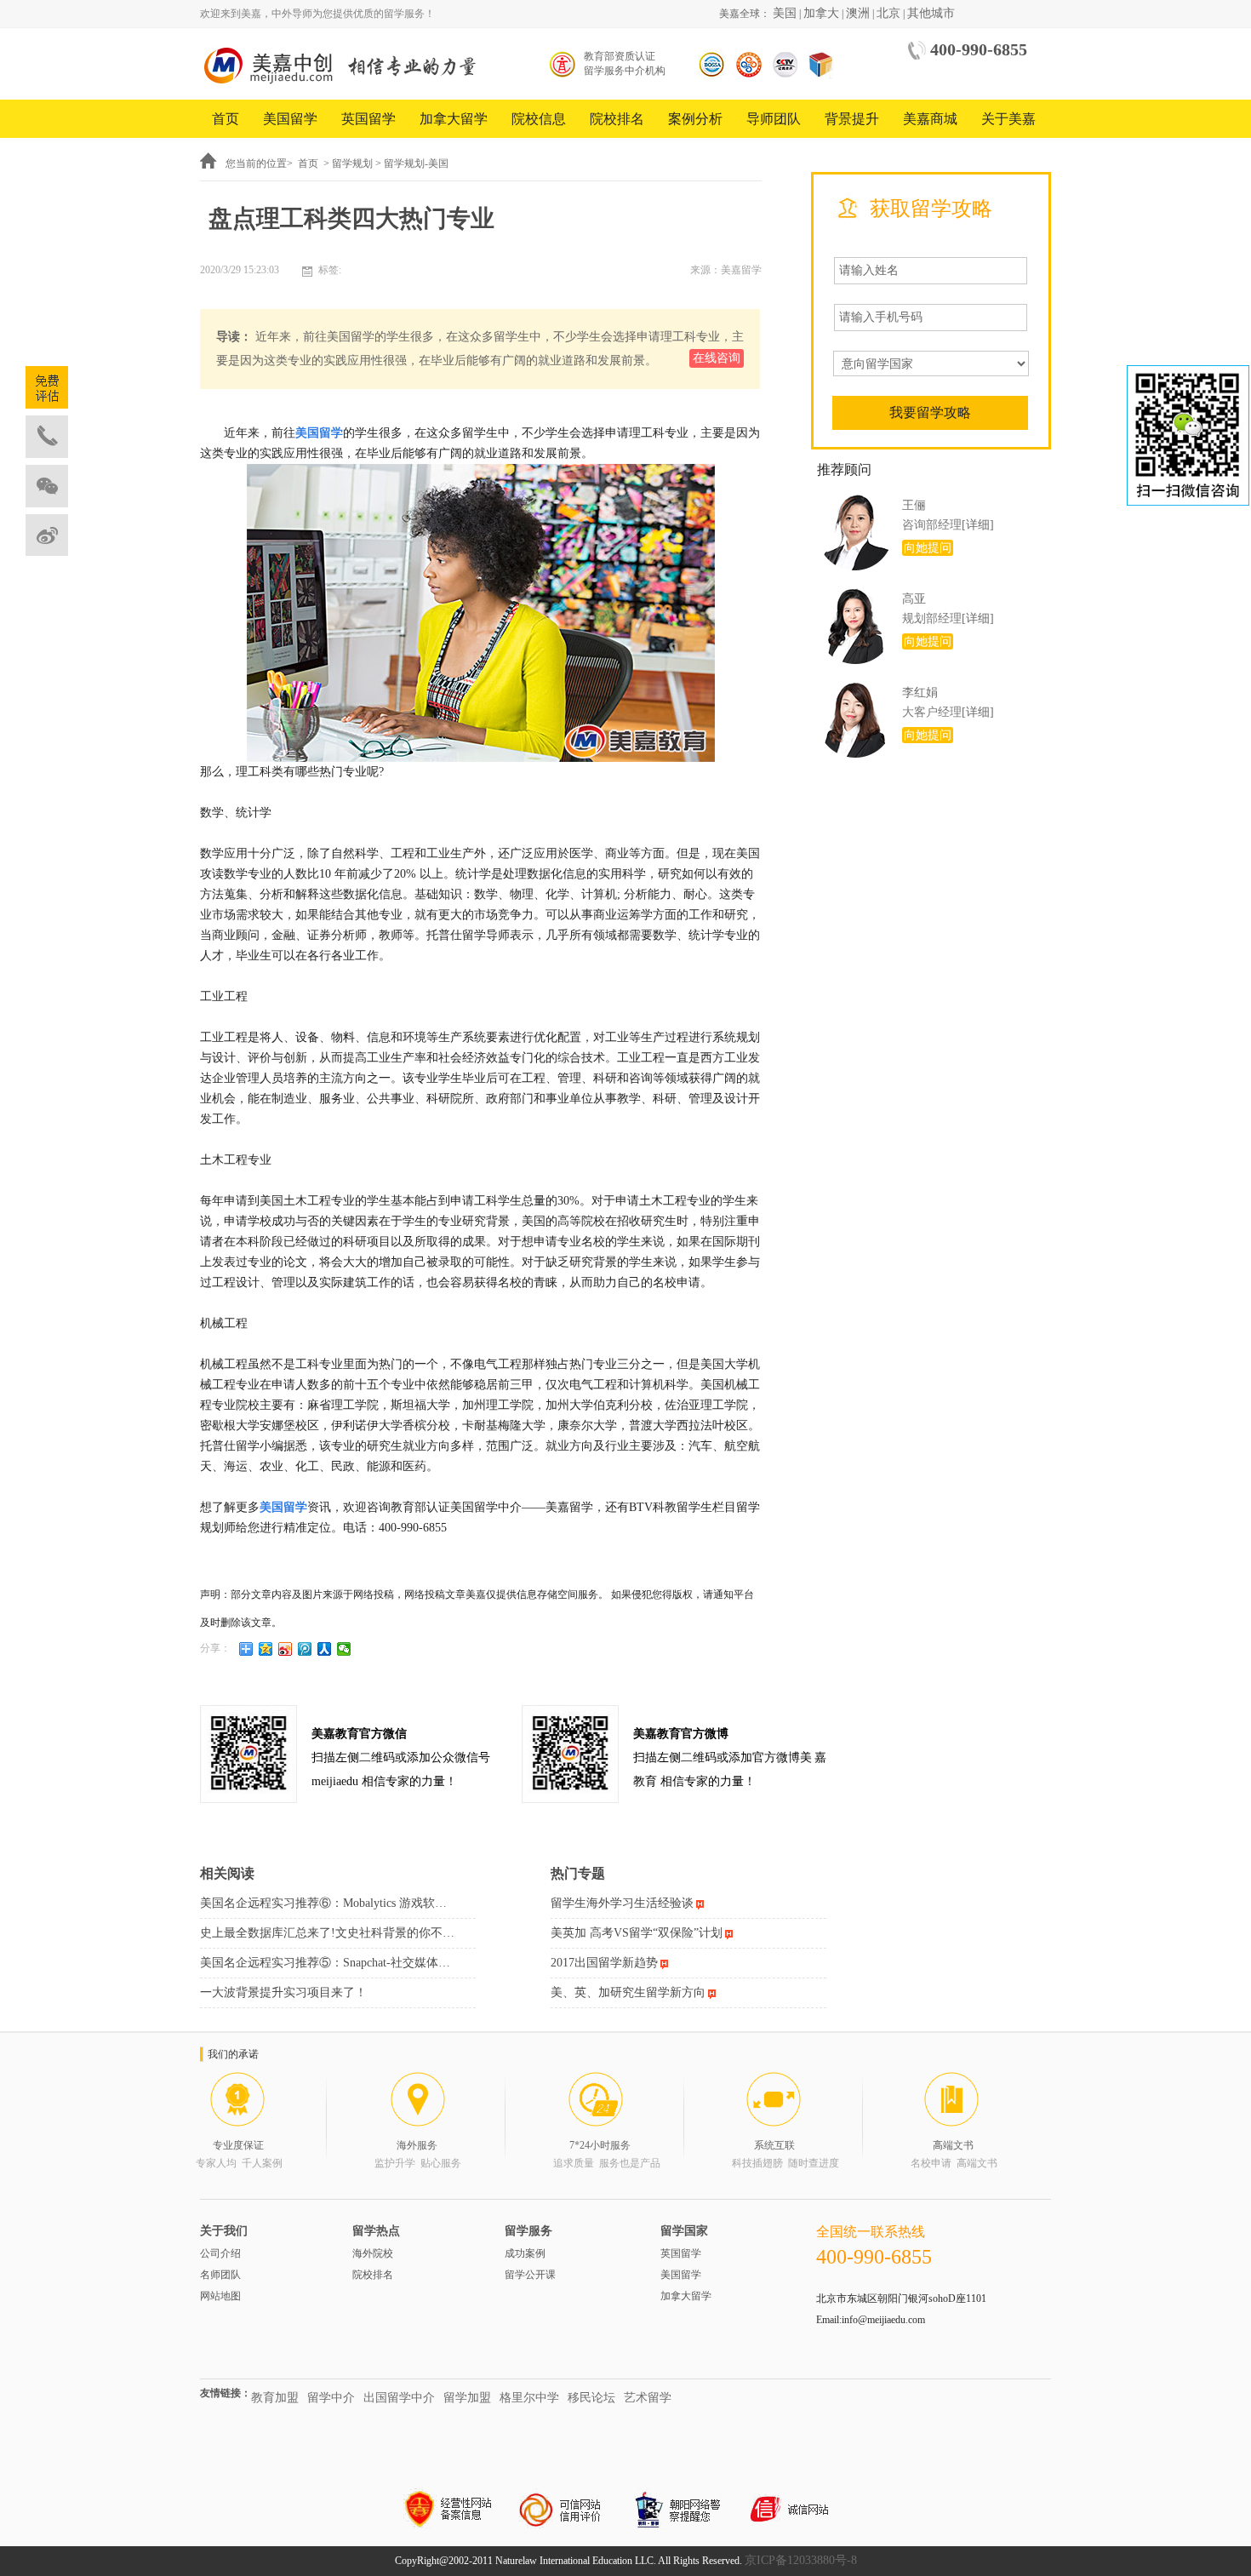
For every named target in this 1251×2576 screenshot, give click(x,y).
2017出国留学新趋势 (604, 1963)
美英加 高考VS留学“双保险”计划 (637, 1933)
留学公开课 (530, 2275)
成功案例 (525, 2253)
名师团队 (220, 2275)
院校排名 (617, 119)
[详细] (978, 525)
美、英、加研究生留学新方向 (628, 1992)
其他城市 (931, 13)
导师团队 (774, 119)
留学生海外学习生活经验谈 (622, 1903)
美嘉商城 (930, 119)
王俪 (914, 505)
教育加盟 (275, 2398)
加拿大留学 (454, 119)
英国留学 (368, 119)
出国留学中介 (399, 2398)
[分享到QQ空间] (266, 1649)
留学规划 (352, 163)
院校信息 (539, 119)
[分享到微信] (344, 1649)
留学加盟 (467, 2398)
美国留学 (290, 119)
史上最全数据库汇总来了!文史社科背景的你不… (327, 1933)
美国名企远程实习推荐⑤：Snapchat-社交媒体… (325, 1963)
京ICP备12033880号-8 (801, 2560)
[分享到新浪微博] (286, 1649)
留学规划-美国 (416, 163)
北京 (888, 13)
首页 (226, 119)
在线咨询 (717, 358)
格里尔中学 (529, 2398)
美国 (785, 13)
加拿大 (821, 13)
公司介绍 (220, 2253)
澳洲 (858, 13)
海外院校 (373, 2253)
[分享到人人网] (325, 1649)
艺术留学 (648, 2398)
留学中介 (331, 2398)
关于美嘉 (1008, 119)
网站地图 (220, 2296)
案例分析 (695, 119)
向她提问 (928, 548)
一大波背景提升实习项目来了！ (283, 1992)
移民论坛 (591, 2398)
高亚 (914, 599)
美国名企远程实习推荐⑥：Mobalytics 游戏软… (323, 1903)
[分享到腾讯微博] (305, 1649)
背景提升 (852, 119)
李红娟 (920, 693)
